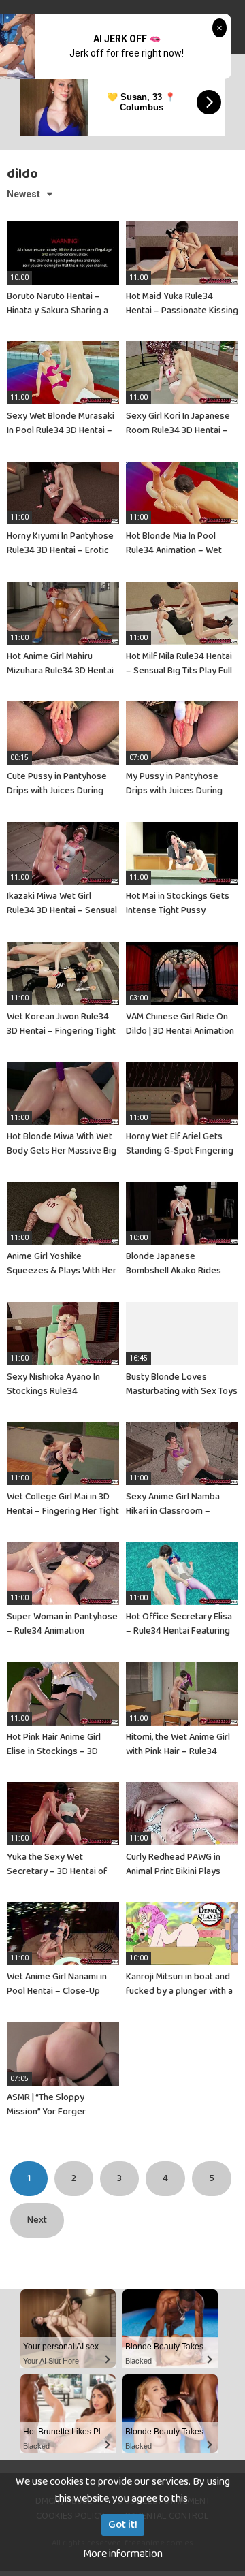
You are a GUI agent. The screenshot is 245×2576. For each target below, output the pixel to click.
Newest (23, 194)
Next (37, 2220)
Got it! (123, 2525)
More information (123, 2554)
